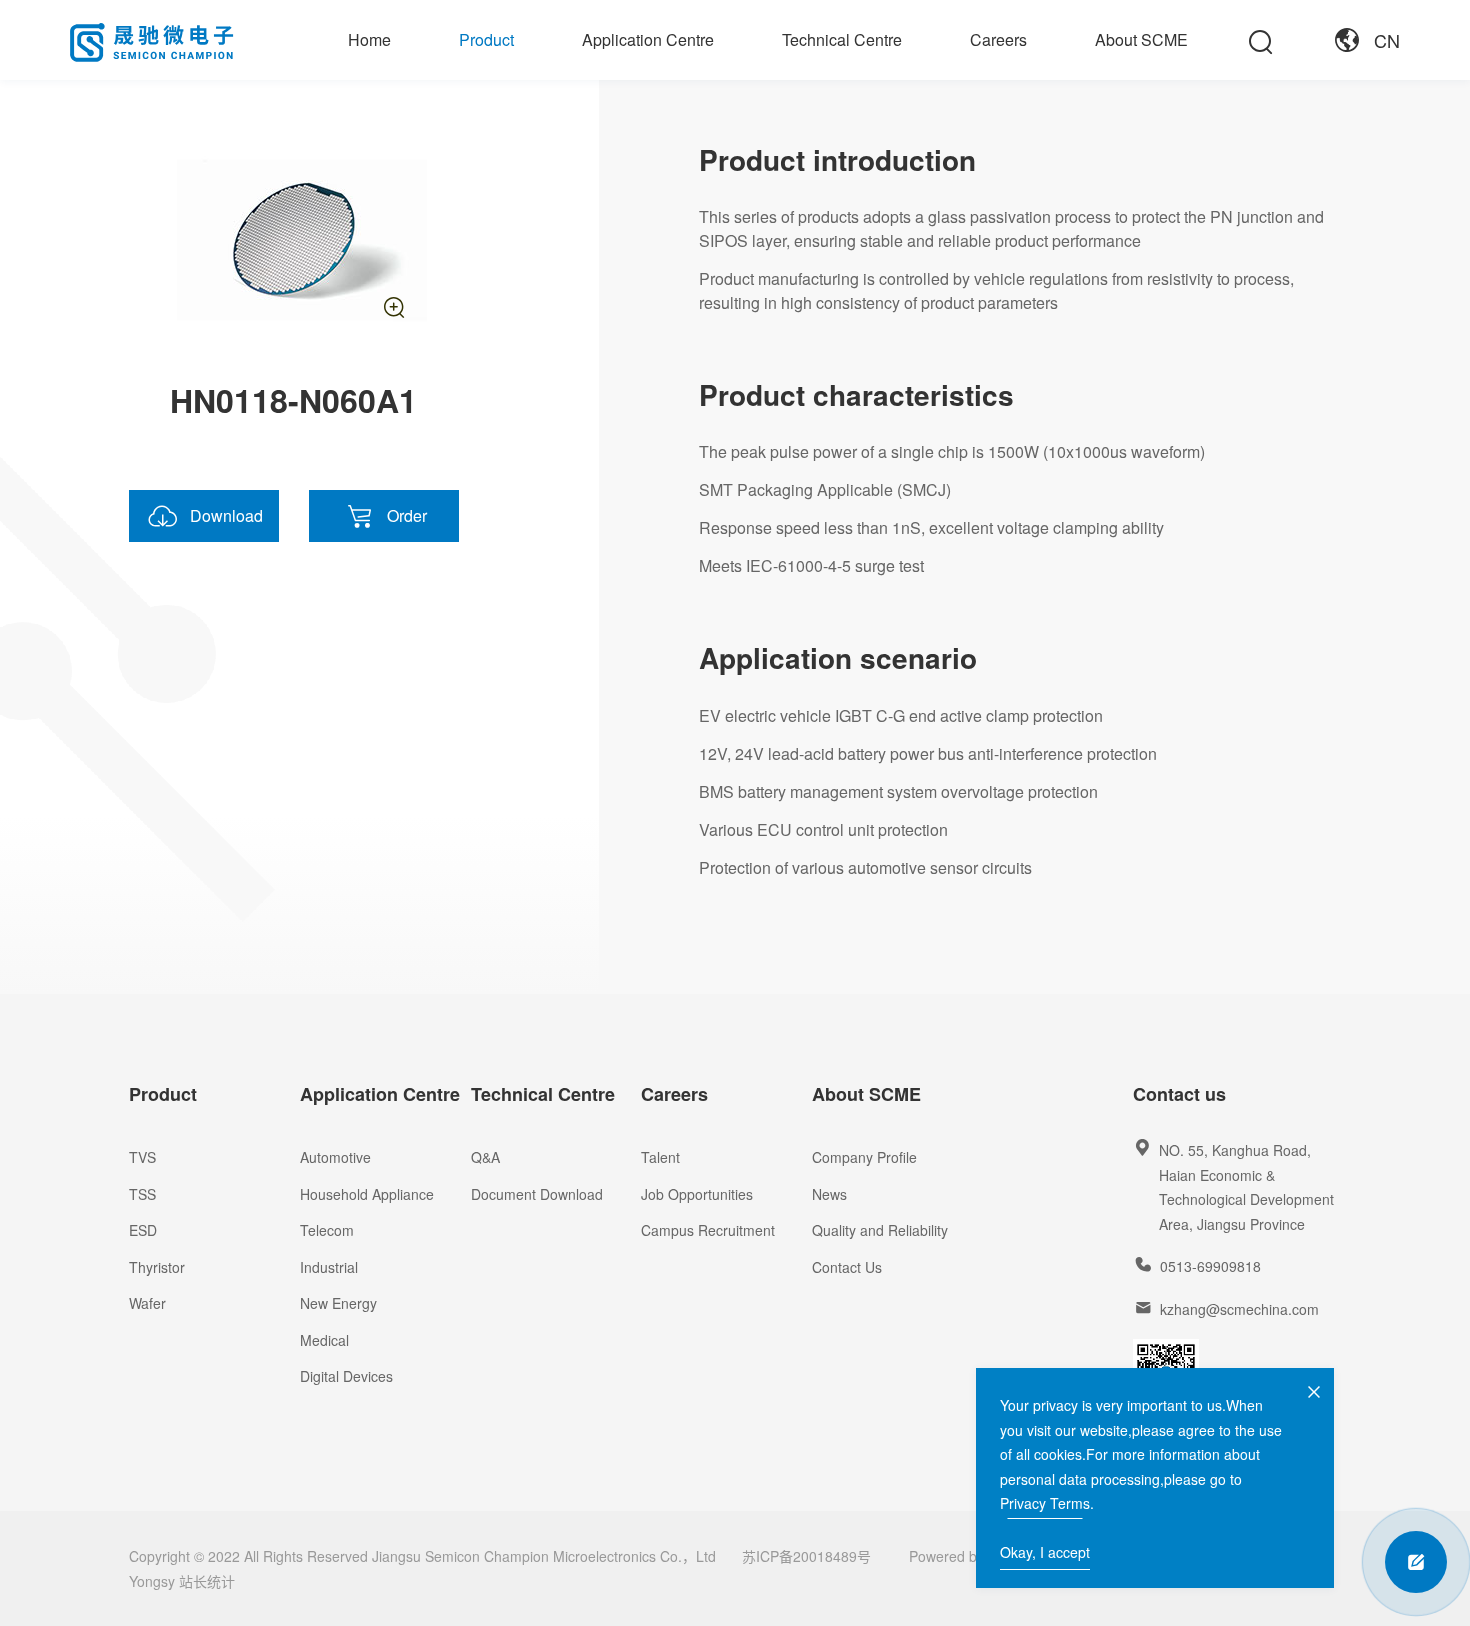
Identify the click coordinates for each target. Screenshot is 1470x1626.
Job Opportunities (697, 1194)
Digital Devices (346, 1376)
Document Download (537, 1194)
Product (486, 39)
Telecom (327, 1230)
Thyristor (157, 1267)
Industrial (329, 1267)
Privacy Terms (1045, 1503)
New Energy (338, 1303)
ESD (143, 1230)
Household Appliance (367, 1194)
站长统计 (207, 1581)
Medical (324, 1340)
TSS (142, 1194)
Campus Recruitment (708, 1230)
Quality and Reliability (880, 1230)
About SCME (1141, 39)
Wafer (147, 1303)
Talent (660, 1157)
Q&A (485, 1157)
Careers (998, 39)
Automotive (335, 1157)
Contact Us (847, 1267)
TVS (142, 1157)
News (829, 1194)
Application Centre (648, 39)
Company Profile (864, 1157)
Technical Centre (842, 39)
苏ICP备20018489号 (806, 1556)
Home (369, 39)
